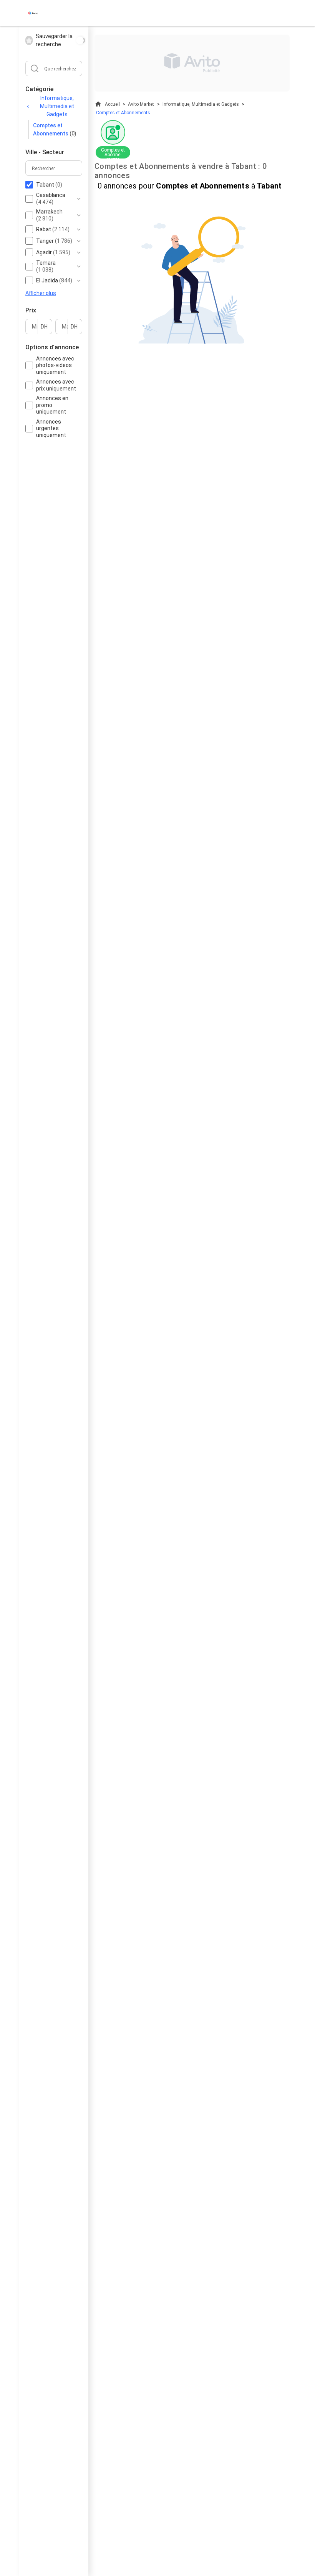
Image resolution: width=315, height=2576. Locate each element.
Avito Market (141, 104)
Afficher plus (41, 293)
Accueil (112, 104)
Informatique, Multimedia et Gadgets (57, 106)
